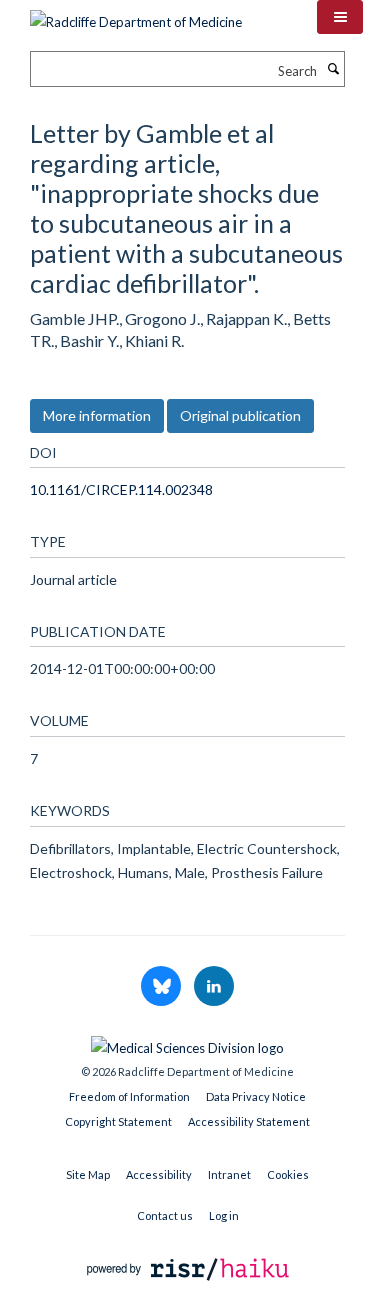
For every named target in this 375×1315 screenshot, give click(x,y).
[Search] (333, 69)
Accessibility (159, 1174)
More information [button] (97, 415)
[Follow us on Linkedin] (214, 987)
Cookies (288, 1174)
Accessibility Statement (249, 1121)
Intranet (229, 1174)
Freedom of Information (129, 1096)
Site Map (88, 1174)
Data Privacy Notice (256, 1096)
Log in (224, 1215)
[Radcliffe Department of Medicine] (136, 15)
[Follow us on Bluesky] (162, 987)
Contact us (165, 1215)
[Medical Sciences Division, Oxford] (187, 1043)
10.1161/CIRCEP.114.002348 (121, 489)
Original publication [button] (240, 415)
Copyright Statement (118, 1121)
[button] (340, 17)
